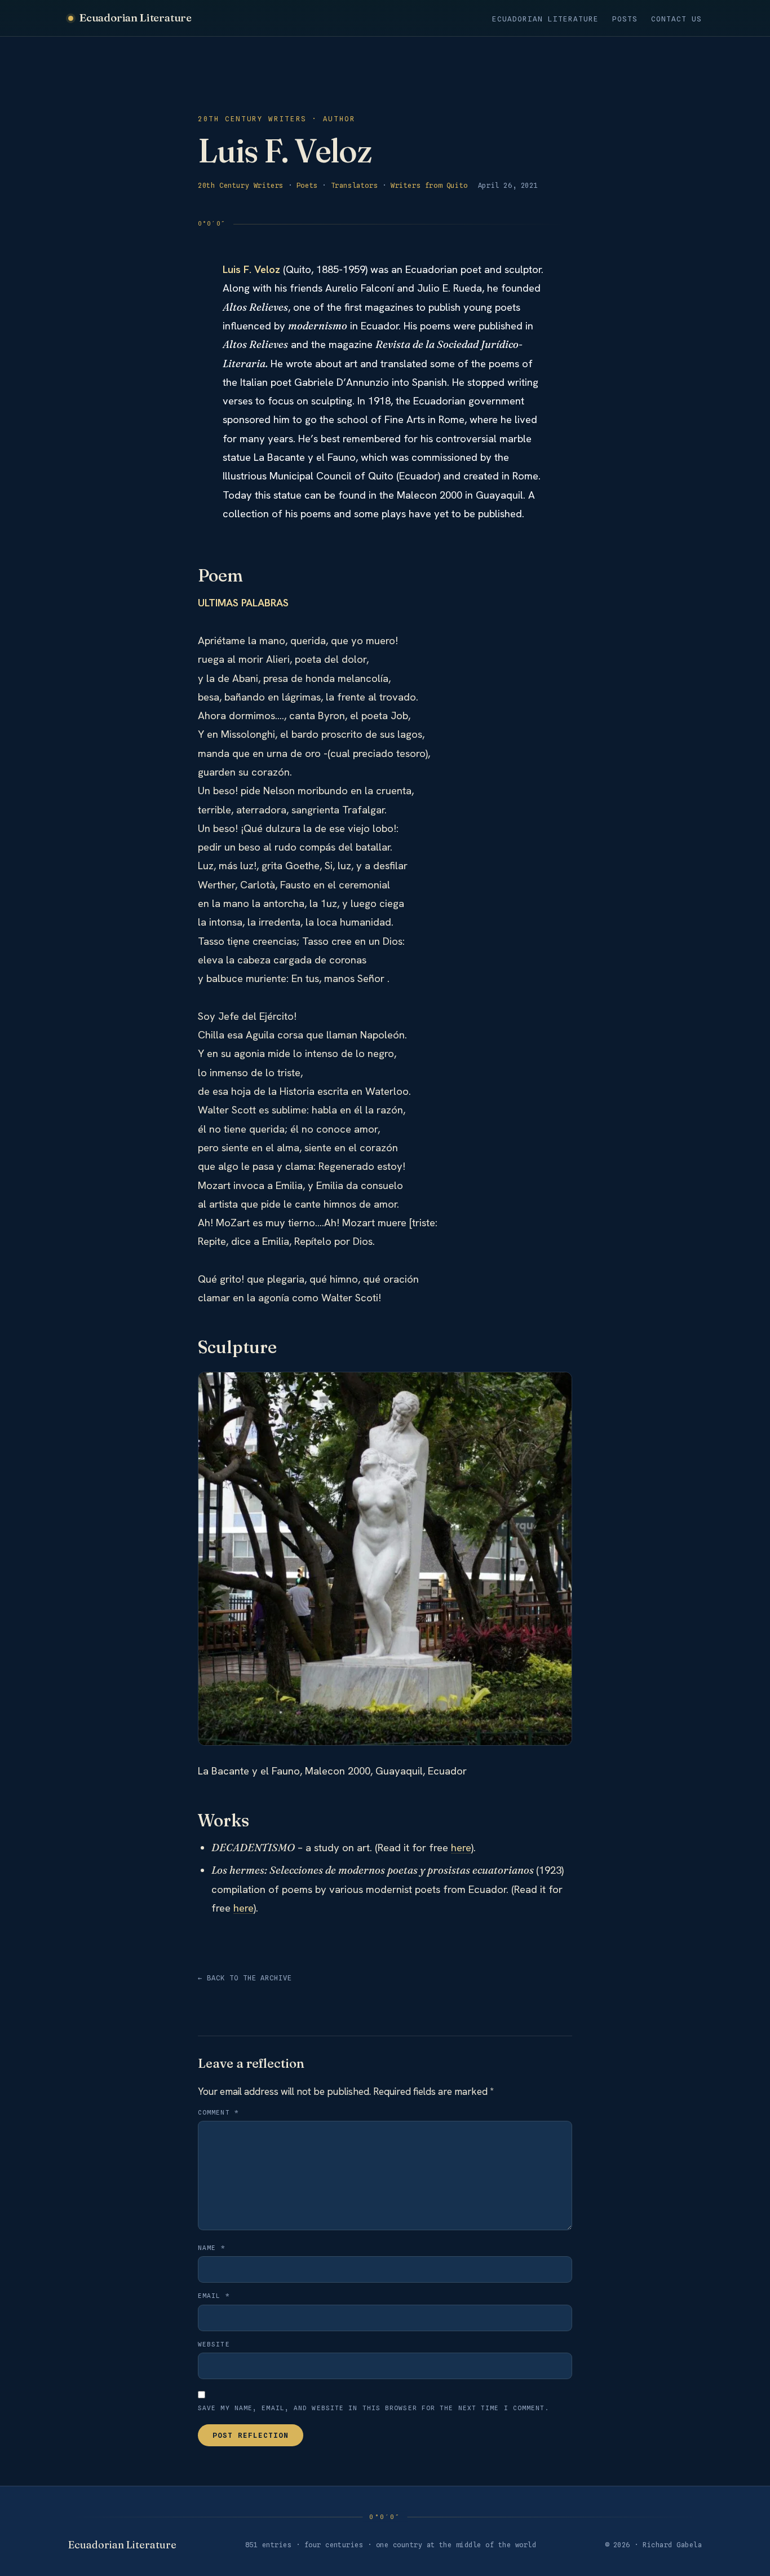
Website (214, 2344)
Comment (218, 2112)
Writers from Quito (429, 185)
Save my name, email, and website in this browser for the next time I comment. (374, 2408)
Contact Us (676, 19)
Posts (625, 19)
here (461, 1848)
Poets (307, 185)
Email (214, 2296)
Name (212, 2248)
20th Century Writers (241, 185)
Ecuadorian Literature (136, 17)
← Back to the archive (245, 1978)
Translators (355, 185)
